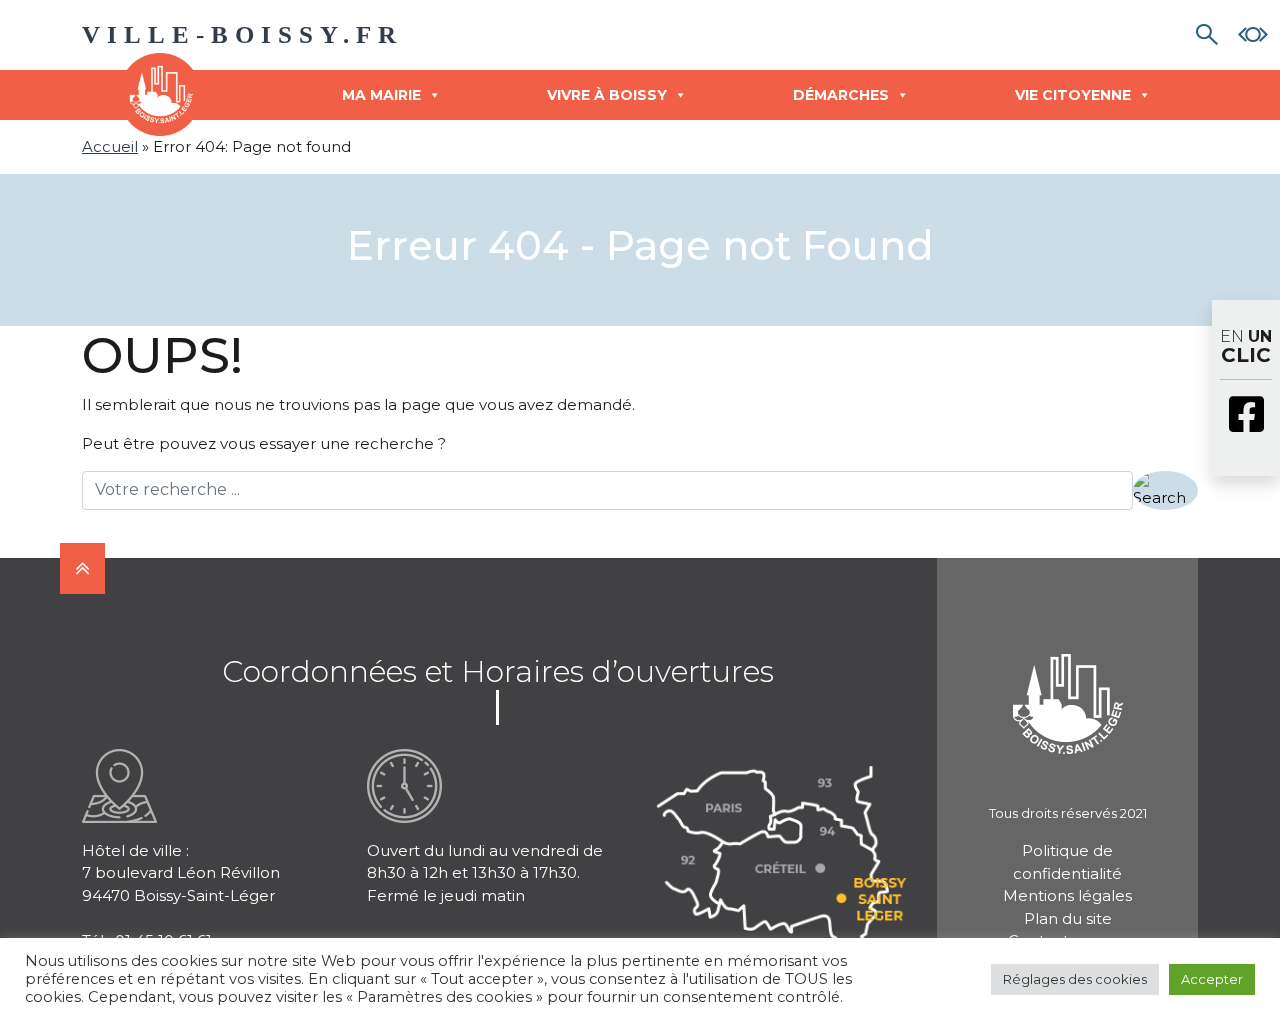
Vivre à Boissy (607, 95)
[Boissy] (1068, 677)
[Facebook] (1246, 416)
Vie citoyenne (1073, 95)
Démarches (841, 95)
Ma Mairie (381, 95)
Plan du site (1068, 918)
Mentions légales (1067, 895)
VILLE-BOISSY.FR (242, 34)
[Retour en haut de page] (82, 568)
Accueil (110, 146)
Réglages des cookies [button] (1075, 979)
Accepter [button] (1212, 979)
